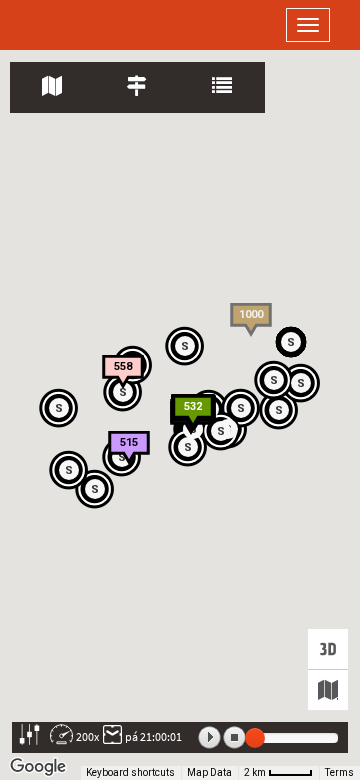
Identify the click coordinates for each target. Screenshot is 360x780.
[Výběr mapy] (328, 690)
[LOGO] (80, 25)
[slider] (255, 738)
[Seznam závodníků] (222, 87)
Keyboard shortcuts (130, 772)
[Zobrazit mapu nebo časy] (52, 87)
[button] (70, 471)
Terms (339, 772)
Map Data (209, 772)
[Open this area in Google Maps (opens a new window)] (38, 767)
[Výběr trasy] (137, 87)
